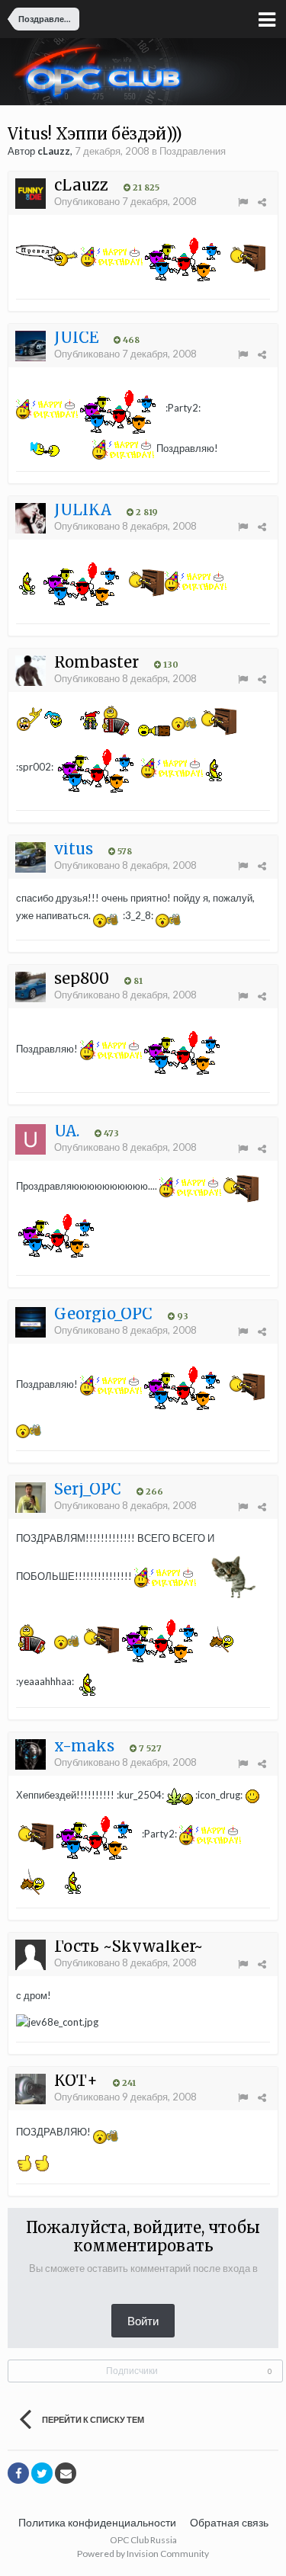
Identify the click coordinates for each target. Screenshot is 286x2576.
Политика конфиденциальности (97, 2522)
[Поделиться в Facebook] (18, 2473)
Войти (143, 2321)
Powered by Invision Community (143, 2554)
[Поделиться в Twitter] (42, 2473)
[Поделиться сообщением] (262, 202)
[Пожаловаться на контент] (243, 202)
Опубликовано (125, 201)
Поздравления (193, 151)
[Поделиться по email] (66, 2473)
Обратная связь (229, 2522)
